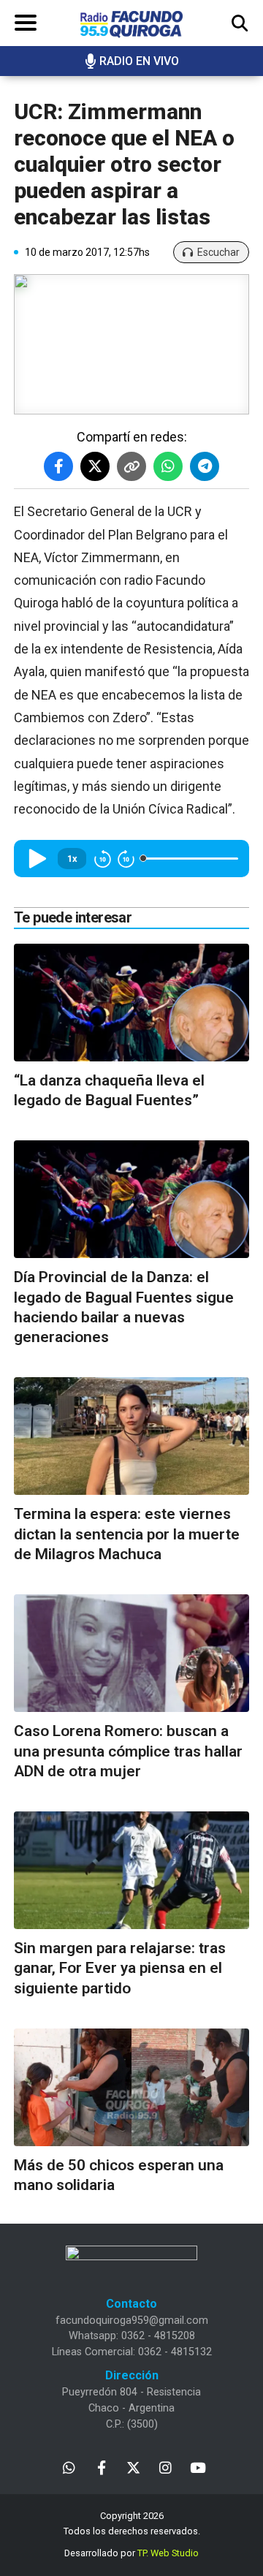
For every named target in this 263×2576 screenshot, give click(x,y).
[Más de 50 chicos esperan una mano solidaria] (131, 2087)
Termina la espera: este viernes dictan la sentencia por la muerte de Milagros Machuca (127, 1534)
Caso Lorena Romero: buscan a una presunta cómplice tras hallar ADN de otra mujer (128, 1751)
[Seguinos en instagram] (165, 2467)
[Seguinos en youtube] (198, 2467)
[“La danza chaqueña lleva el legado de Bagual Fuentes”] (131, 1003)
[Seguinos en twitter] (133, 2467)
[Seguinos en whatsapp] (69, 2467)
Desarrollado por (131, 2553)
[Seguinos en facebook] (101, 2467)
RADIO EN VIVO (139, 61)
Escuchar (218, 252)
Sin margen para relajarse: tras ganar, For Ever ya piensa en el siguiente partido (120, 1968)
